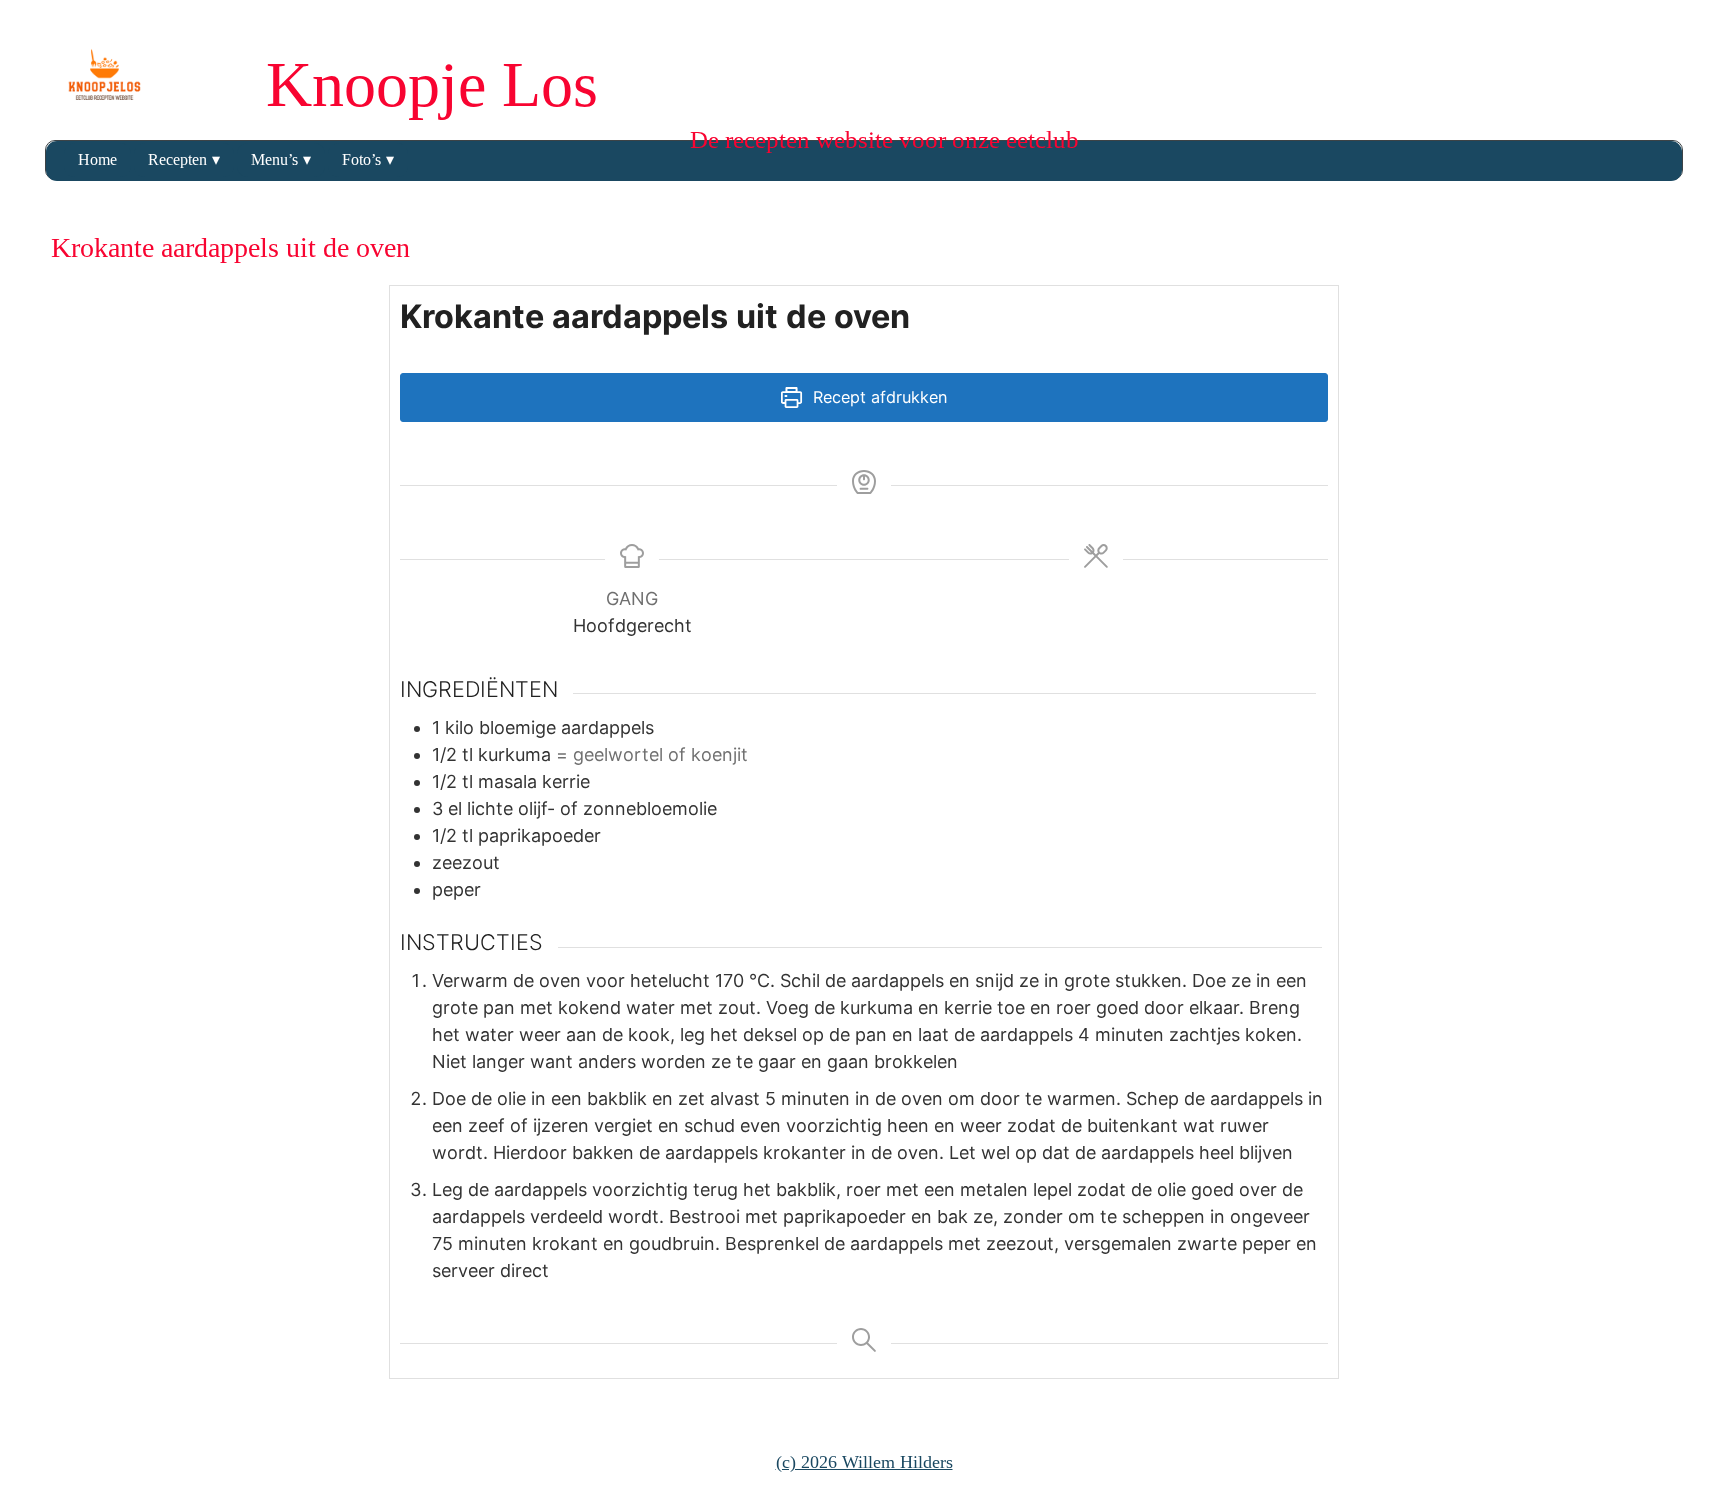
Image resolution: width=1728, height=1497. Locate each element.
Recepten (177, 159)
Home (97, 159)
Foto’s (361, 159)
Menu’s (274, 159)
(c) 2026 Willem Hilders (864, 1462)
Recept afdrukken (877, 397)
